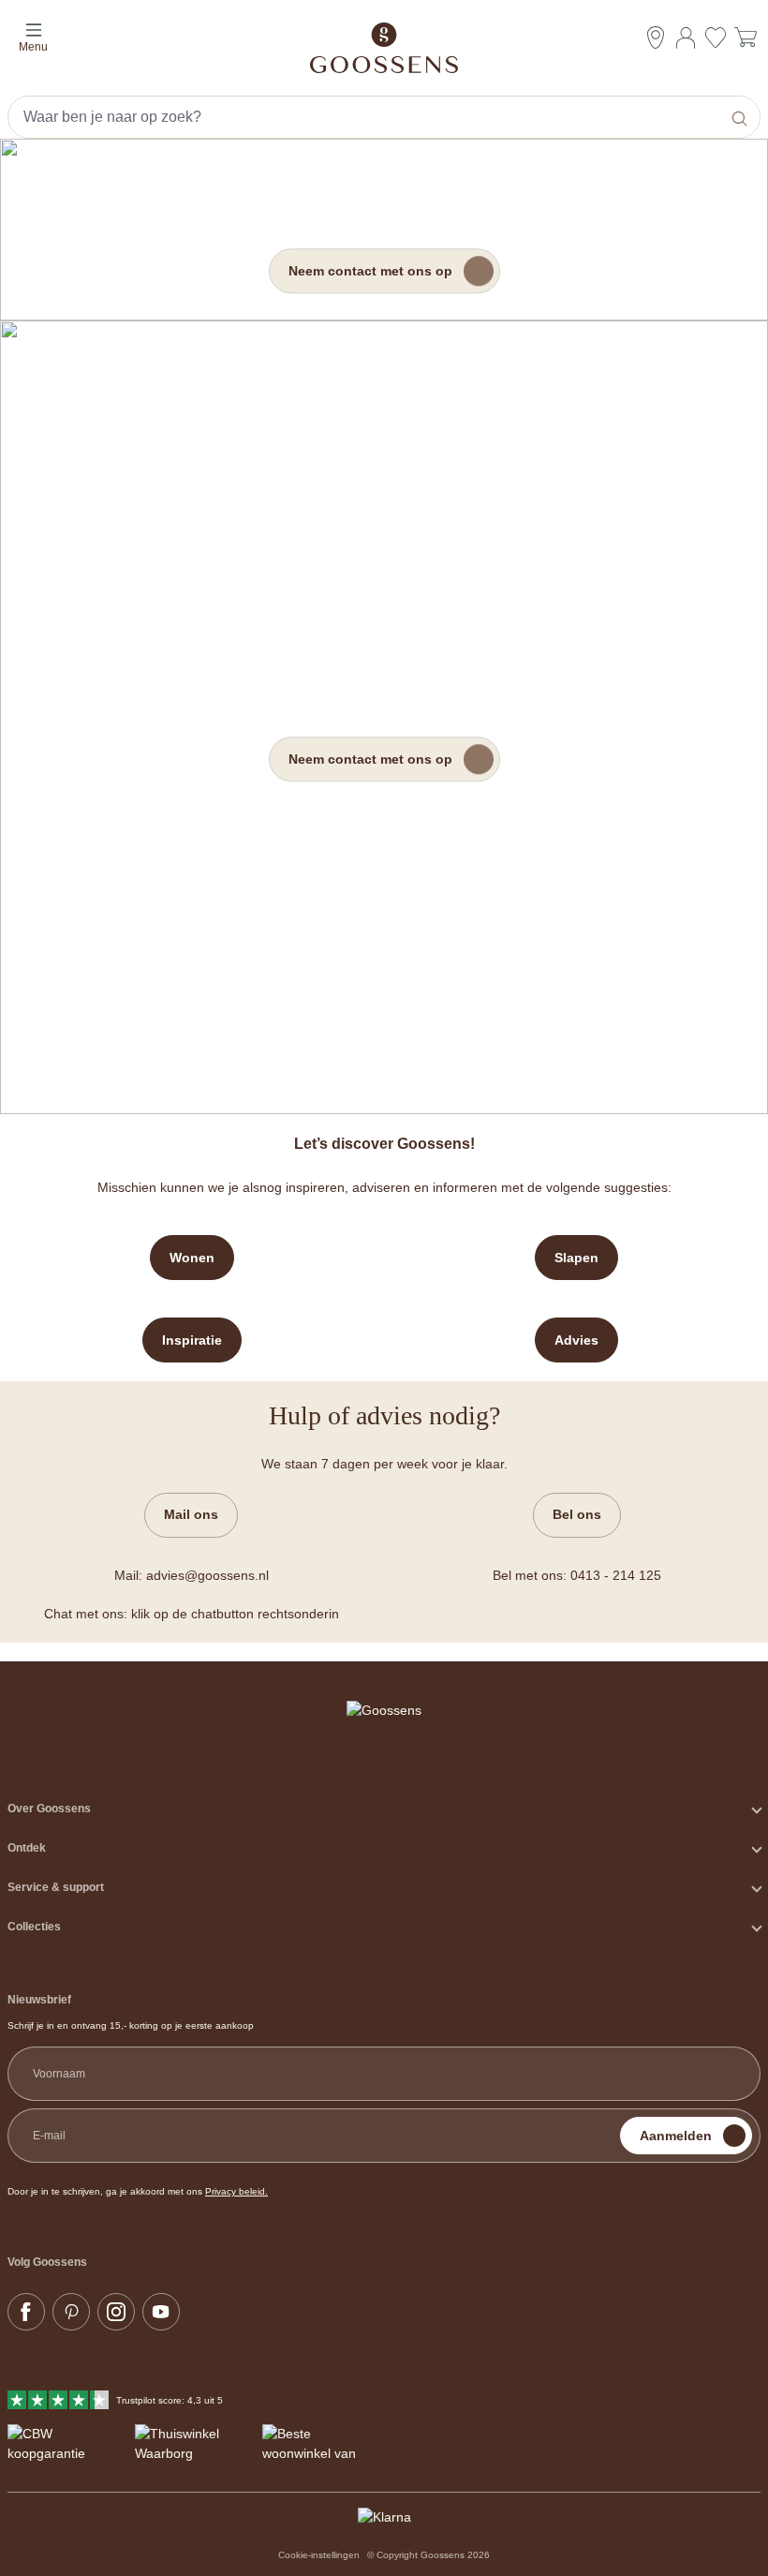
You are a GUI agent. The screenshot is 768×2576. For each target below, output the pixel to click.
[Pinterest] (71, 2312)
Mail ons (191, 1514)
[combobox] (366, 117)
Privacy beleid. (236, 2191)
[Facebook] (26, 2312)
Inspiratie (192, 1340)
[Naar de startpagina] (384, 48)
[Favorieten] (716, 40)
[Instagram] (116, 2312)
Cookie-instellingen (319, 2555)
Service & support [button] (56, 1887)
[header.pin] (656, 37)
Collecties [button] (34, 1927)
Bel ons (577, 1514)
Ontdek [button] (27, 1848)
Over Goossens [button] (49, 1809)
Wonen (192, 1258)
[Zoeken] (741, 117)
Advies (576, 1340)
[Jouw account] (686, 37)
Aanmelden (676, 2136)
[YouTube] (161, 2312)
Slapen (576, 1258)
